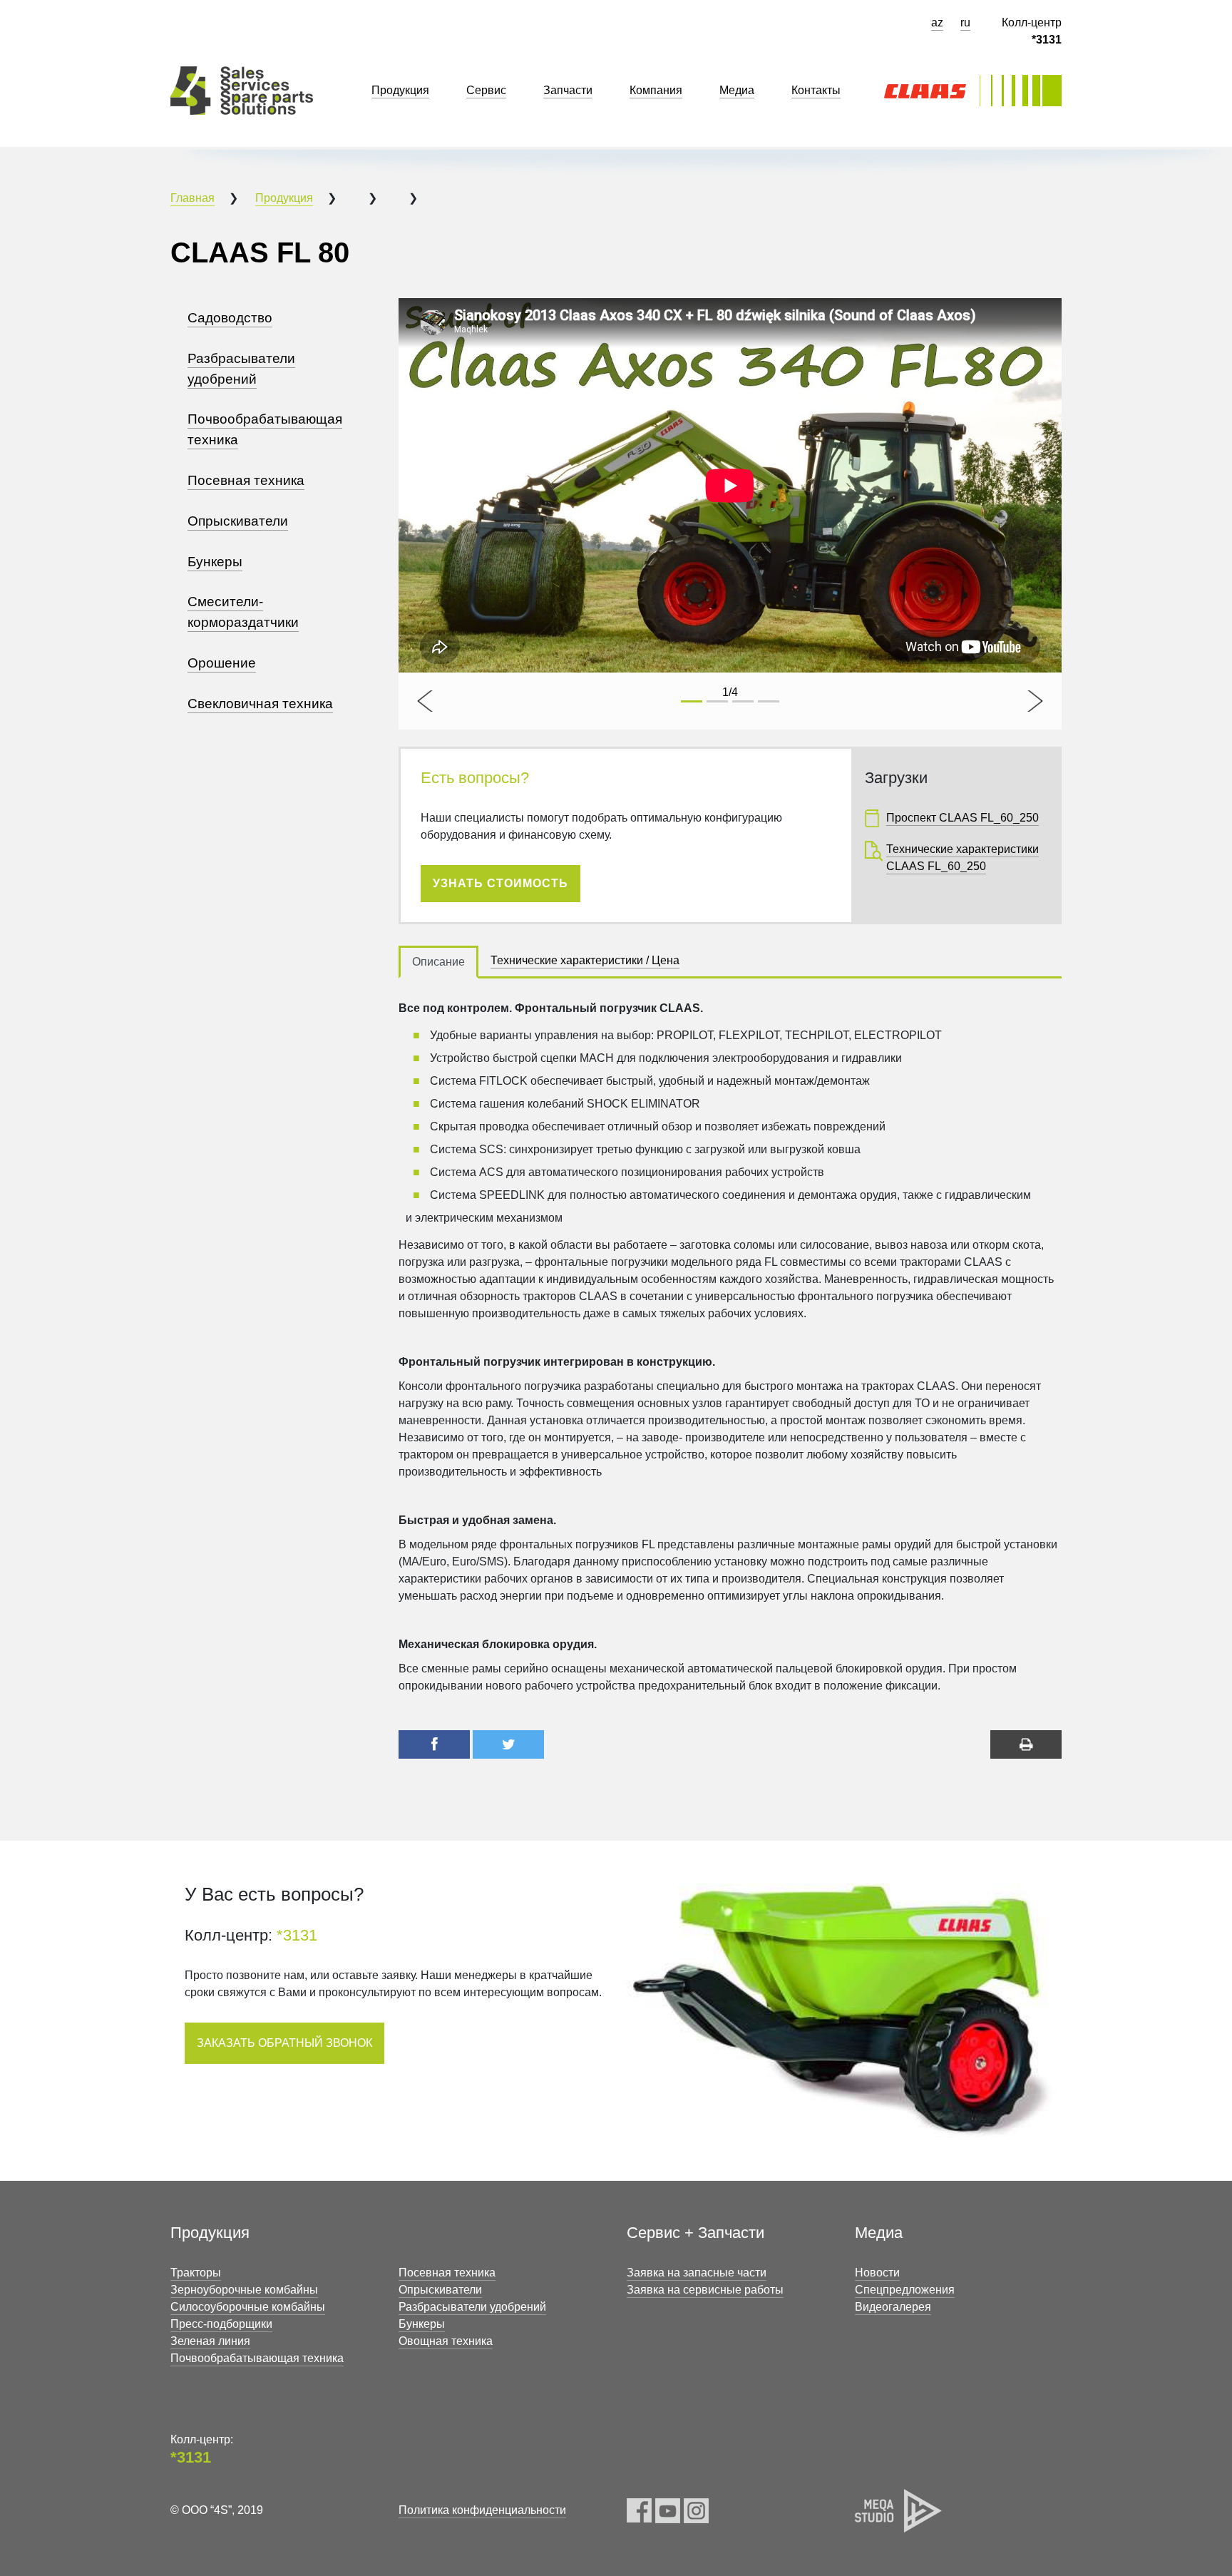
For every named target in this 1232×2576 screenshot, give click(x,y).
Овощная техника (446, 2341)
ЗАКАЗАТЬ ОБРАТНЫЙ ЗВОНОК (284, 2043)
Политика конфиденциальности (482, 2510)
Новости (877, 2273)
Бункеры (422, 2324)
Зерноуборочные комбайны (244, 2290)
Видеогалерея (893, 2307)
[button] (426, 701)
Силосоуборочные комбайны (248, 2307)
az (937, 22)
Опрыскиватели (440, 2290)
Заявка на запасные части (697, 2273)
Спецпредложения (905, 2290)
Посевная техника (447, 2273)
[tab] (438, 962)
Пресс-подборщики (221, 2324)
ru (965, 22)
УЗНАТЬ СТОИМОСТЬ (500, 883)
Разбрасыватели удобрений (472, 2307)
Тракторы (196, 2273)
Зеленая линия (210, 2341)
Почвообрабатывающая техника (257, 2358)
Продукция (284, 198)
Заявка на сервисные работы (705, 2290)
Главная (192, 198)
